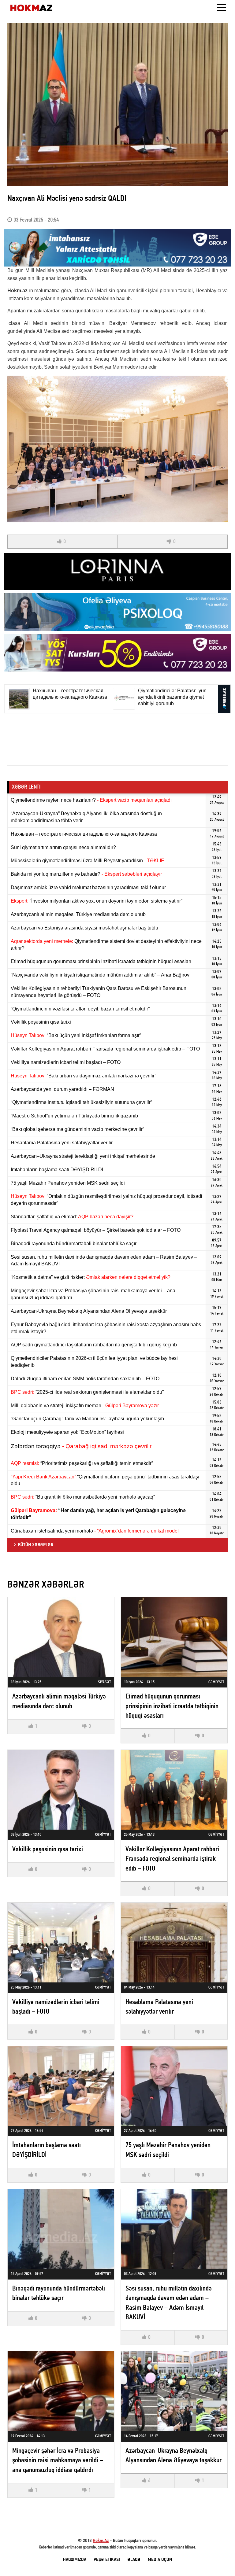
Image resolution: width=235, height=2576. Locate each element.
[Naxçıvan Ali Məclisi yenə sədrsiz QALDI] (117, 105)
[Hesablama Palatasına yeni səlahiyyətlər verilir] (174, 1943)
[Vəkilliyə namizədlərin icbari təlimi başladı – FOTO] (61, 1943)
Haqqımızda (75, 2560)
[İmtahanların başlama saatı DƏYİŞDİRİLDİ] (61, 2086)
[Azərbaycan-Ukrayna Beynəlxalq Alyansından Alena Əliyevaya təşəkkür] (174, 2391)
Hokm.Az (101, 2541)
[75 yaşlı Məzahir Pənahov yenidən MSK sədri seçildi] (174, 2086)
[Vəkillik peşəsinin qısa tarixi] (61, 1790)
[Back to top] (218, 2559)
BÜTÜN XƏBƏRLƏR (36, 1545)
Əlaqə (134, 2560)
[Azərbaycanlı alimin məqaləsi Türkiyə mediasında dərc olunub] (61, 1637)
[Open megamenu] (222, 8)
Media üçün (160, 2560)
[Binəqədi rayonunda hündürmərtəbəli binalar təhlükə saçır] (61, 2229)
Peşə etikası (107, 2560)
